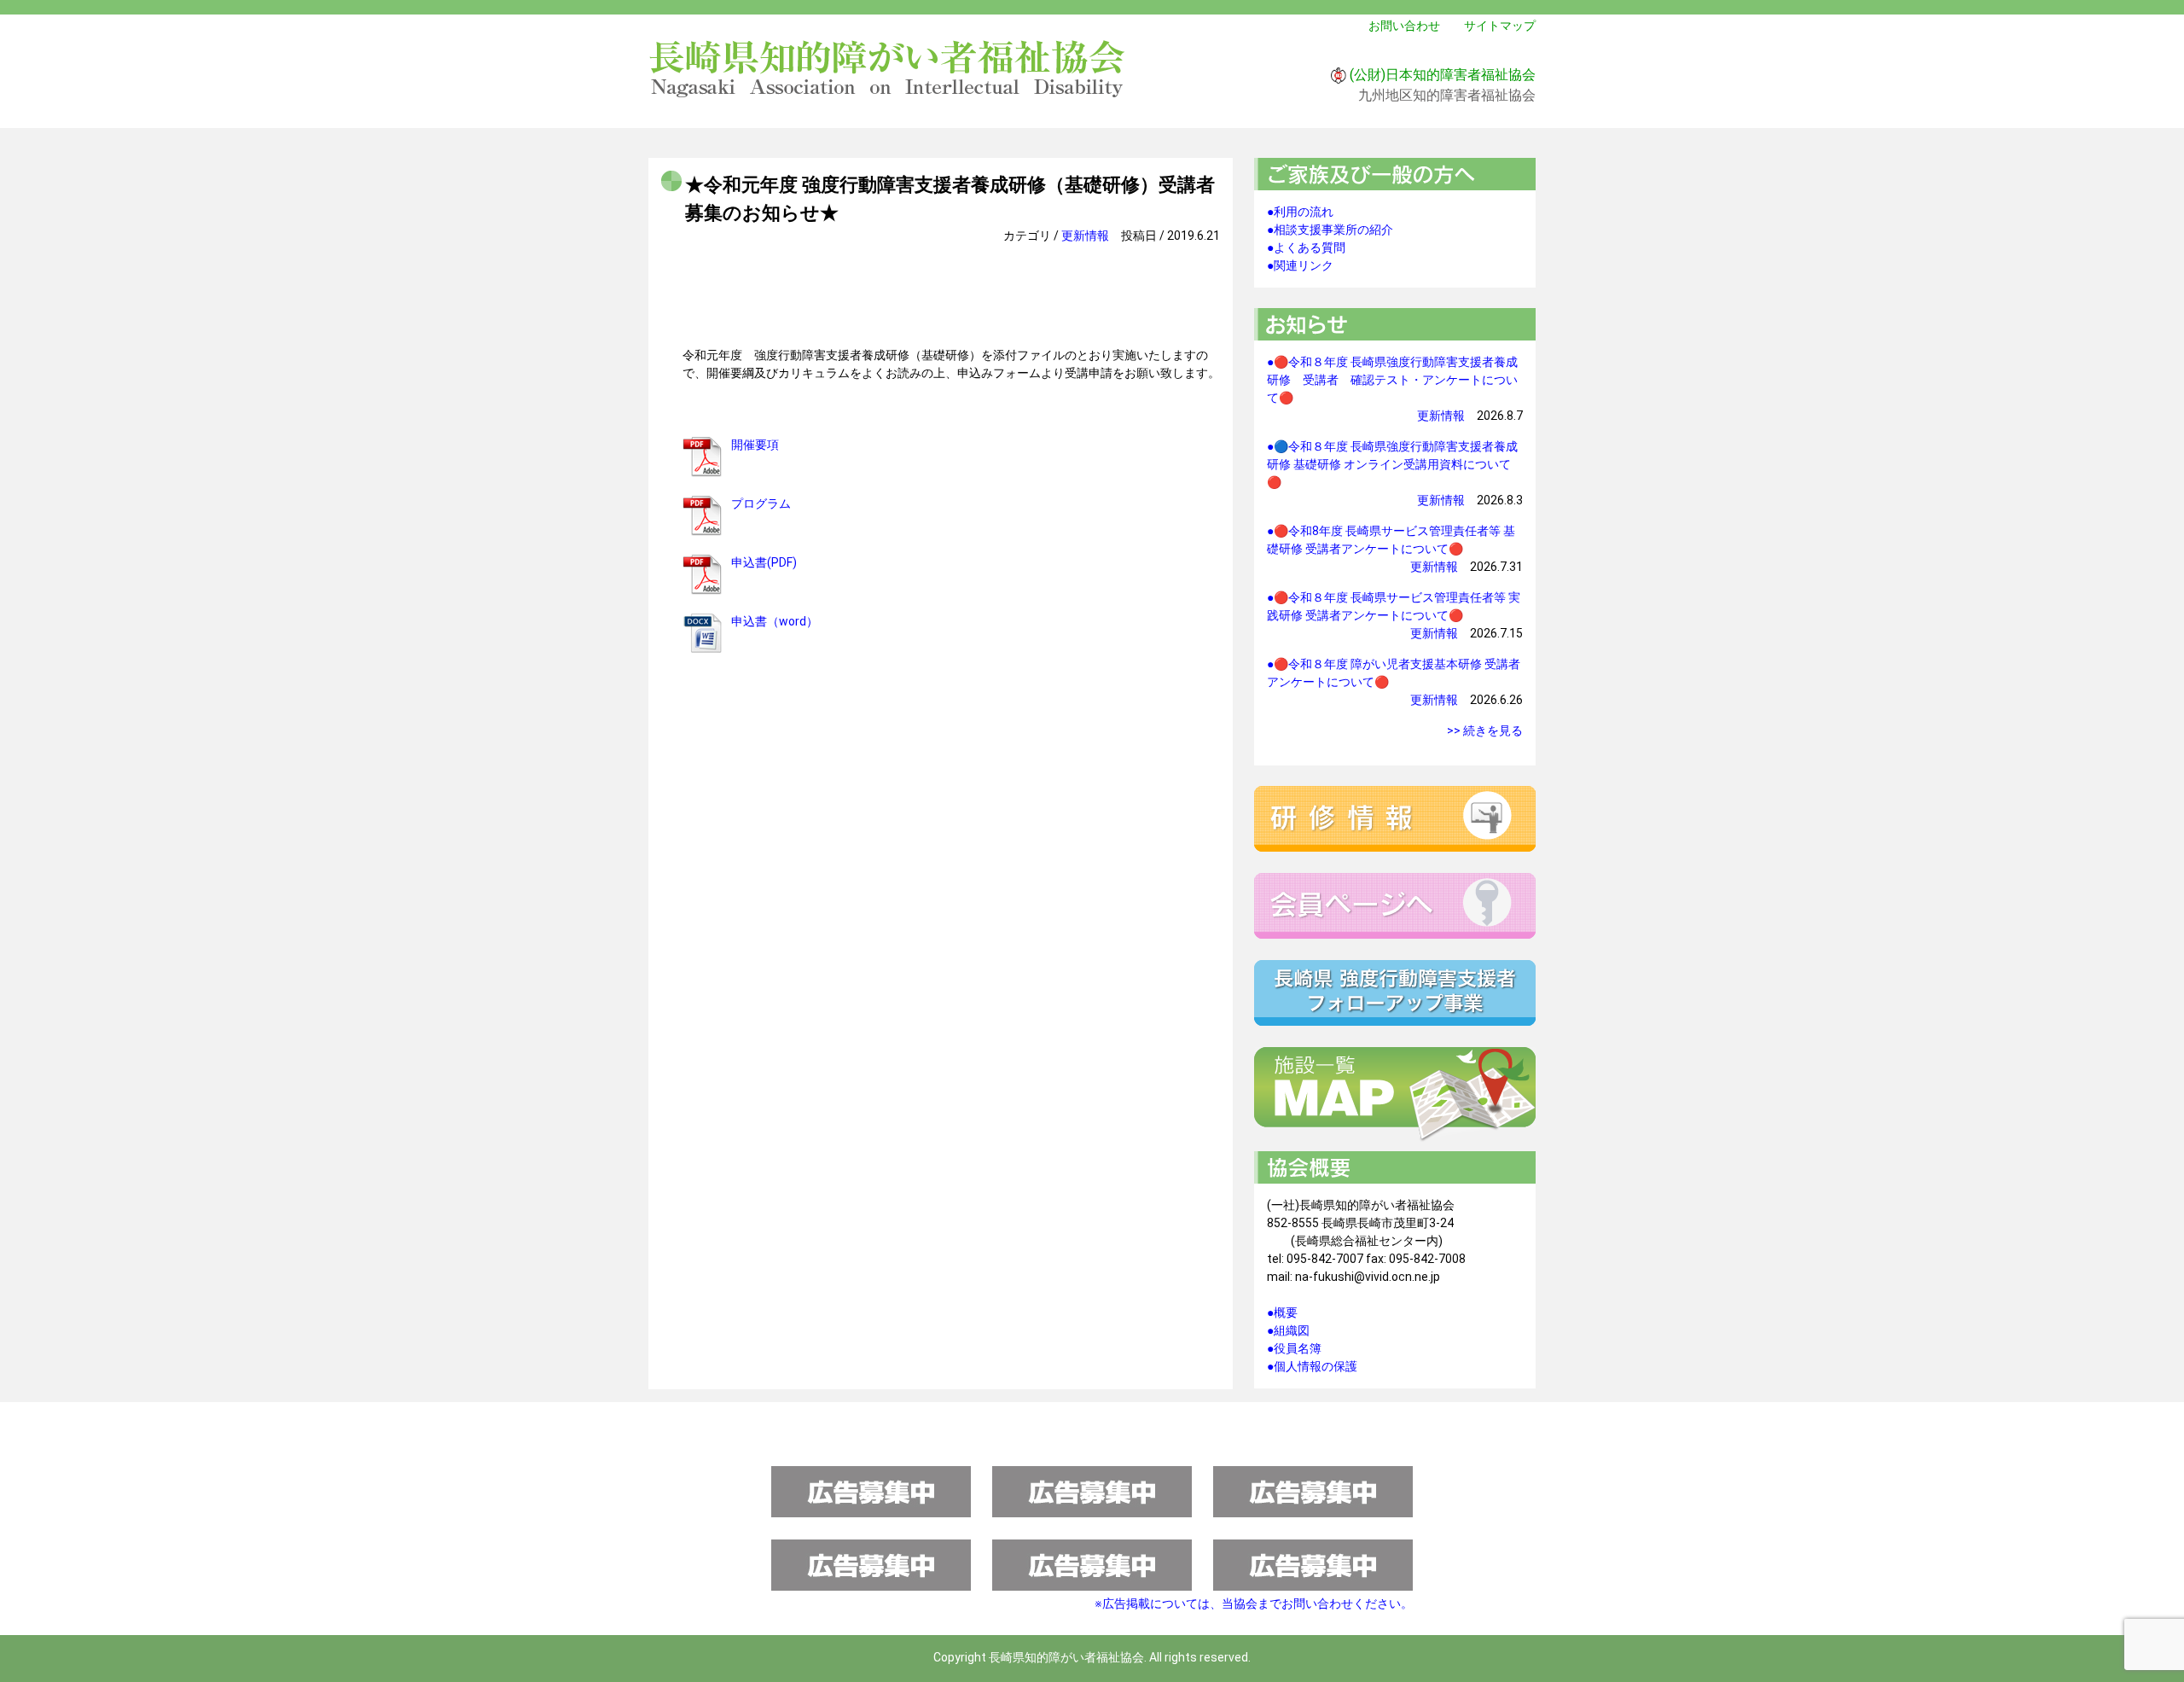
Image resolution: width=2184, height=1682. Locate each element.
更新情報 (1085, 236)
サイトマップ (1500, 26)
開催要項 (755, 445)
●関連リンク (1300, 265)
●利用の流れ (1300, 212)
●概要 (1282, 1312)
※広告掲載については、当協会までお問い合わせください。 (1254, 1603)
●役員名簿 (1294, 1348)
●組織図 (1288, 1330)
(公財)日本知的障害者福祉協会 (1443, 75)
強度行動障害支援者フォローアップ (1395, 993)
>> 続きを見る (1485, 730)
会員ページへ (1395, 906)
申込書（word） (775, 621)
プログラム (761, 503)
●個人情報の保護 (1312, 1366)
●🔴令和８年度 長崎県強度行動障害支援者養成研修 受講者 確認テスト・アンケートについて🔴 (1392, 380)
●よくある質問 (1306, 247)
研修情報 (1395, 819)
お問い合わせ (1404, 26)
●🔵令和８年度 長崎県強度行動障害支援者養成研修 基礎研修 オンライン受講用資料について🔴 (1392, 464)
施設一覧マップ (1395, 1095)
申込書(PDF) (764, 562)
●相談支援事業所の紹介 (1330, 230)
